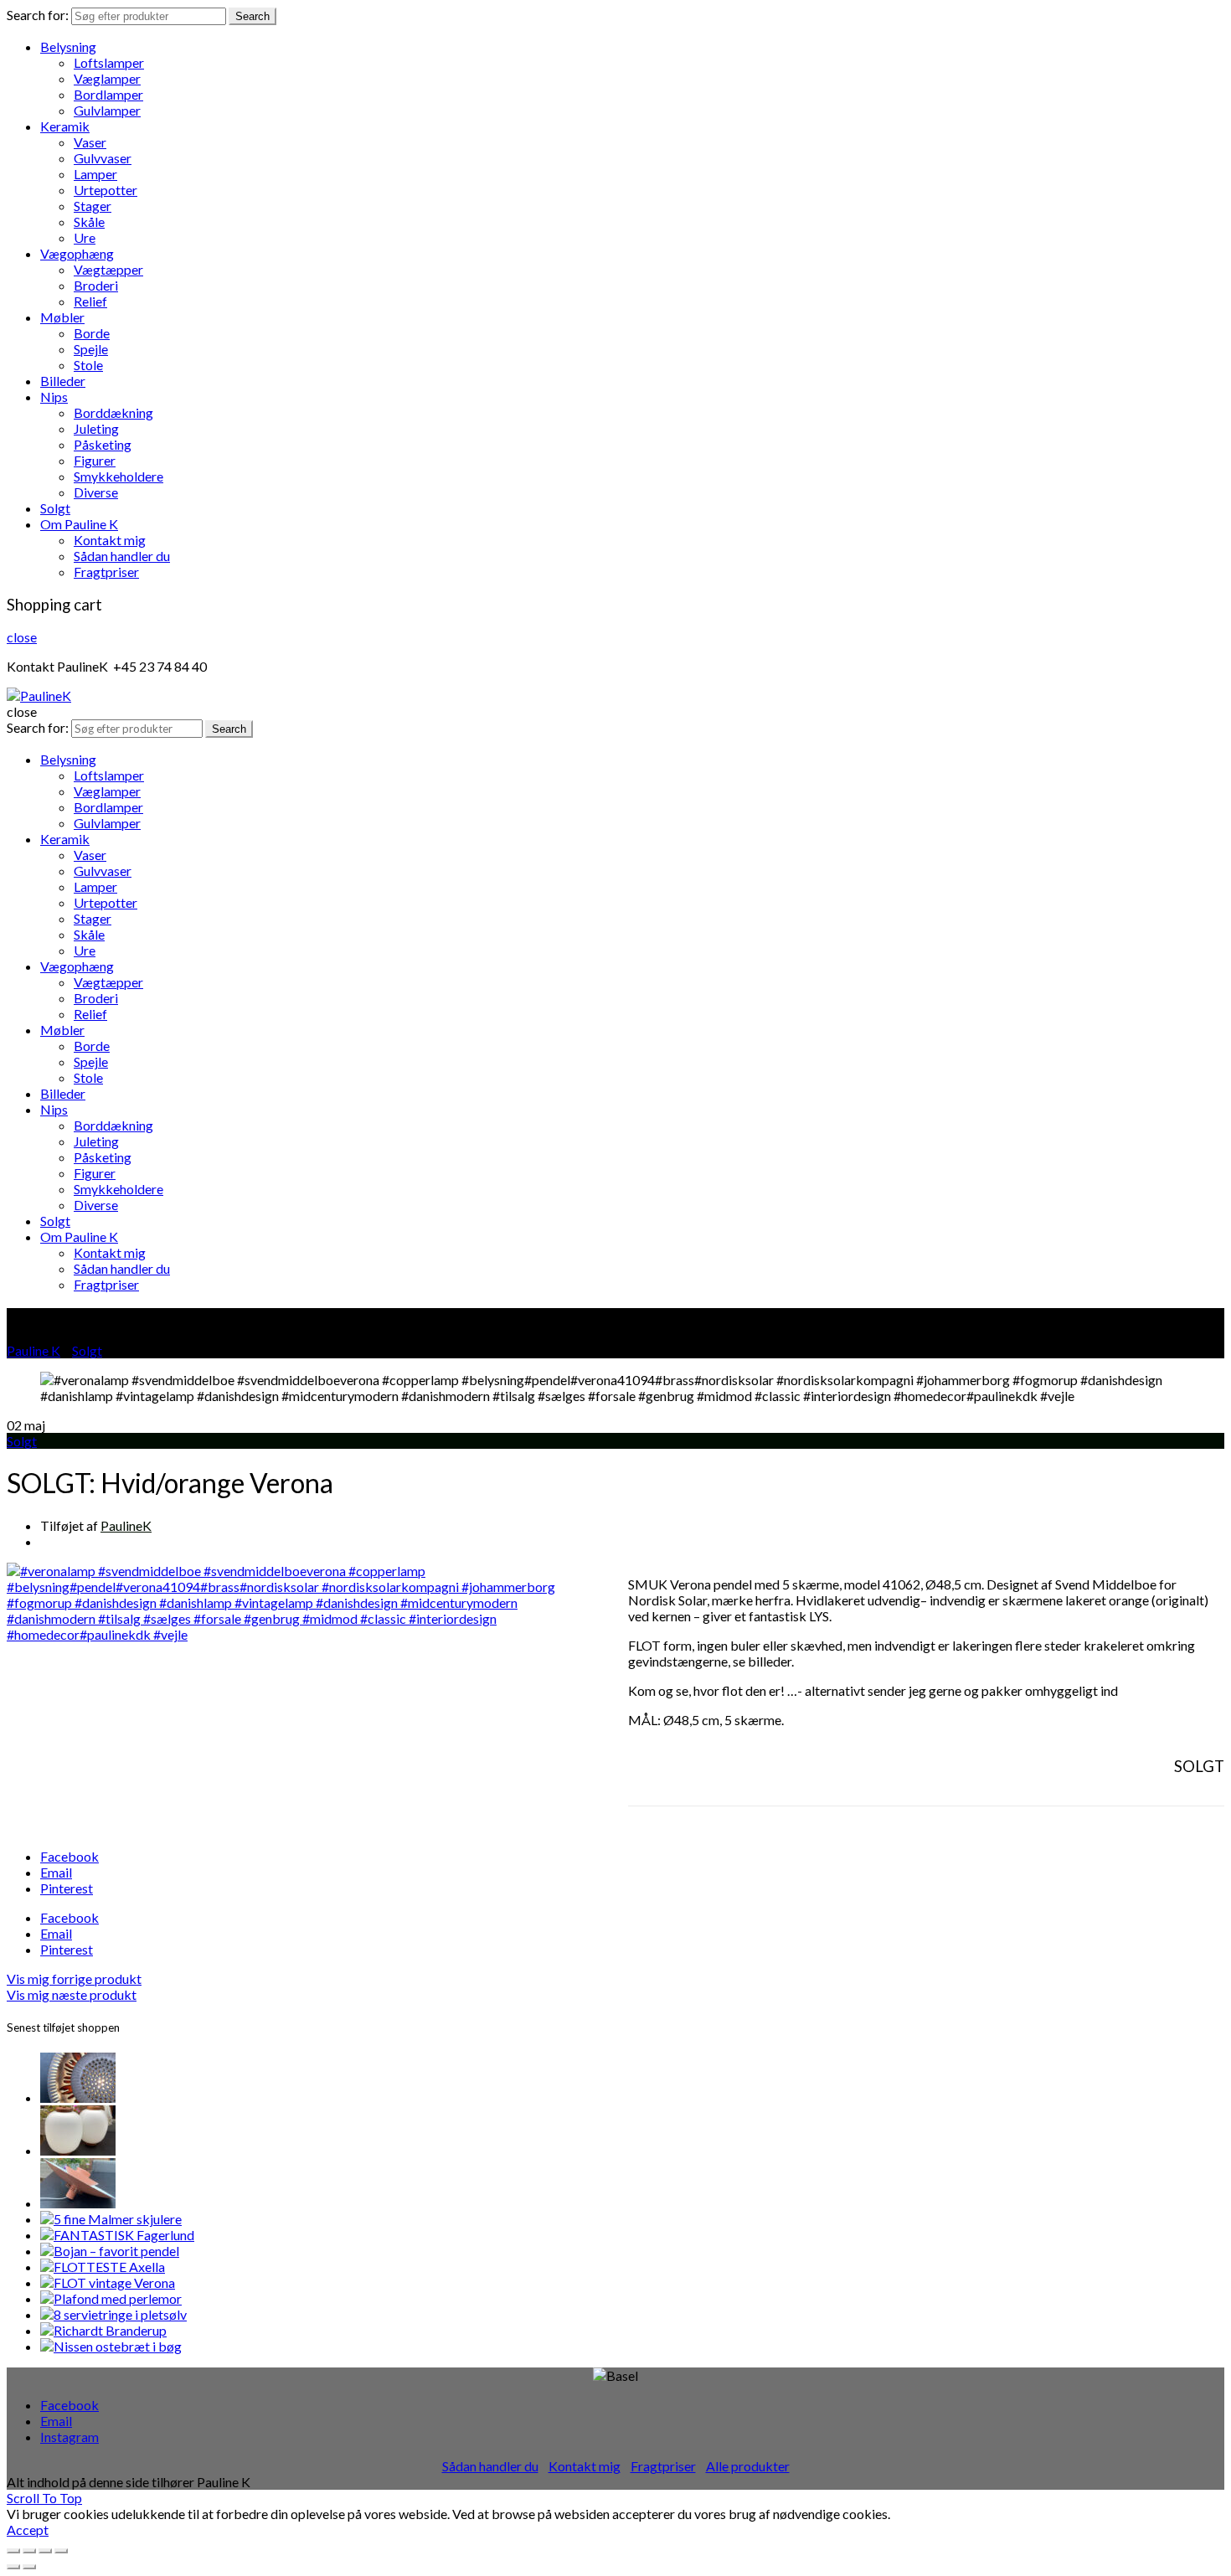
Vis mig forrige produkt (74, 1978)
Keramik (65, 126)
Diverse (96, 492)
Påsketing (103, 444)
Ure (85, 237)
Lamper (95, 174)
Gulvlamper (107, 110)
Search (252, 16)
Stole (88, 365)
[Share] (29, 2551)
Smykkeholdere (118, 476)
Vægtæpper (108, 269)
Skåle (89, 222)
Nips (54, 397)
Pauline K (33, 1350)
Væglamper (107, 78)
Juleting (96, 428)
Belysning (68, 46)
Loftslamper (109, 62)
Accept (28, 2530)
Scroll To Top (44, 2498)
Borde (92, 333)
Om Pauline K (79, 524)
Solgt (55, 508)
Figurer (95, 460)
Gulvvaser (103, 158)
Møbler (62, 317)
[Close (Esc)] (13, 2551)
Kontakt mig (110, 540)
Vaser (90, 142)
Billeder (63, 381)
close (22, 637)
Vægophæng (77, 253)
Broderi (96, 285)
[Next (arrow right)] (29, 2567)
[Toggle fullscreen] (45, 2551)
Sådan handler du (122, 556)
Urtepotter (106, 190)
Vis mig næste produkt (72, 1994)
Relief (90, 301)
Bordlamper (108, 94)
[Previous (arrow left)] (13, 2567)
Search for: (38, 15)
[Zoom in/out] (61, 2551)
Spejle (91, 349)
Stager (93, 206)
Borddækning (113, 412)
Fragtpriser (106, 572)
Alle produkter (748, 2466)
